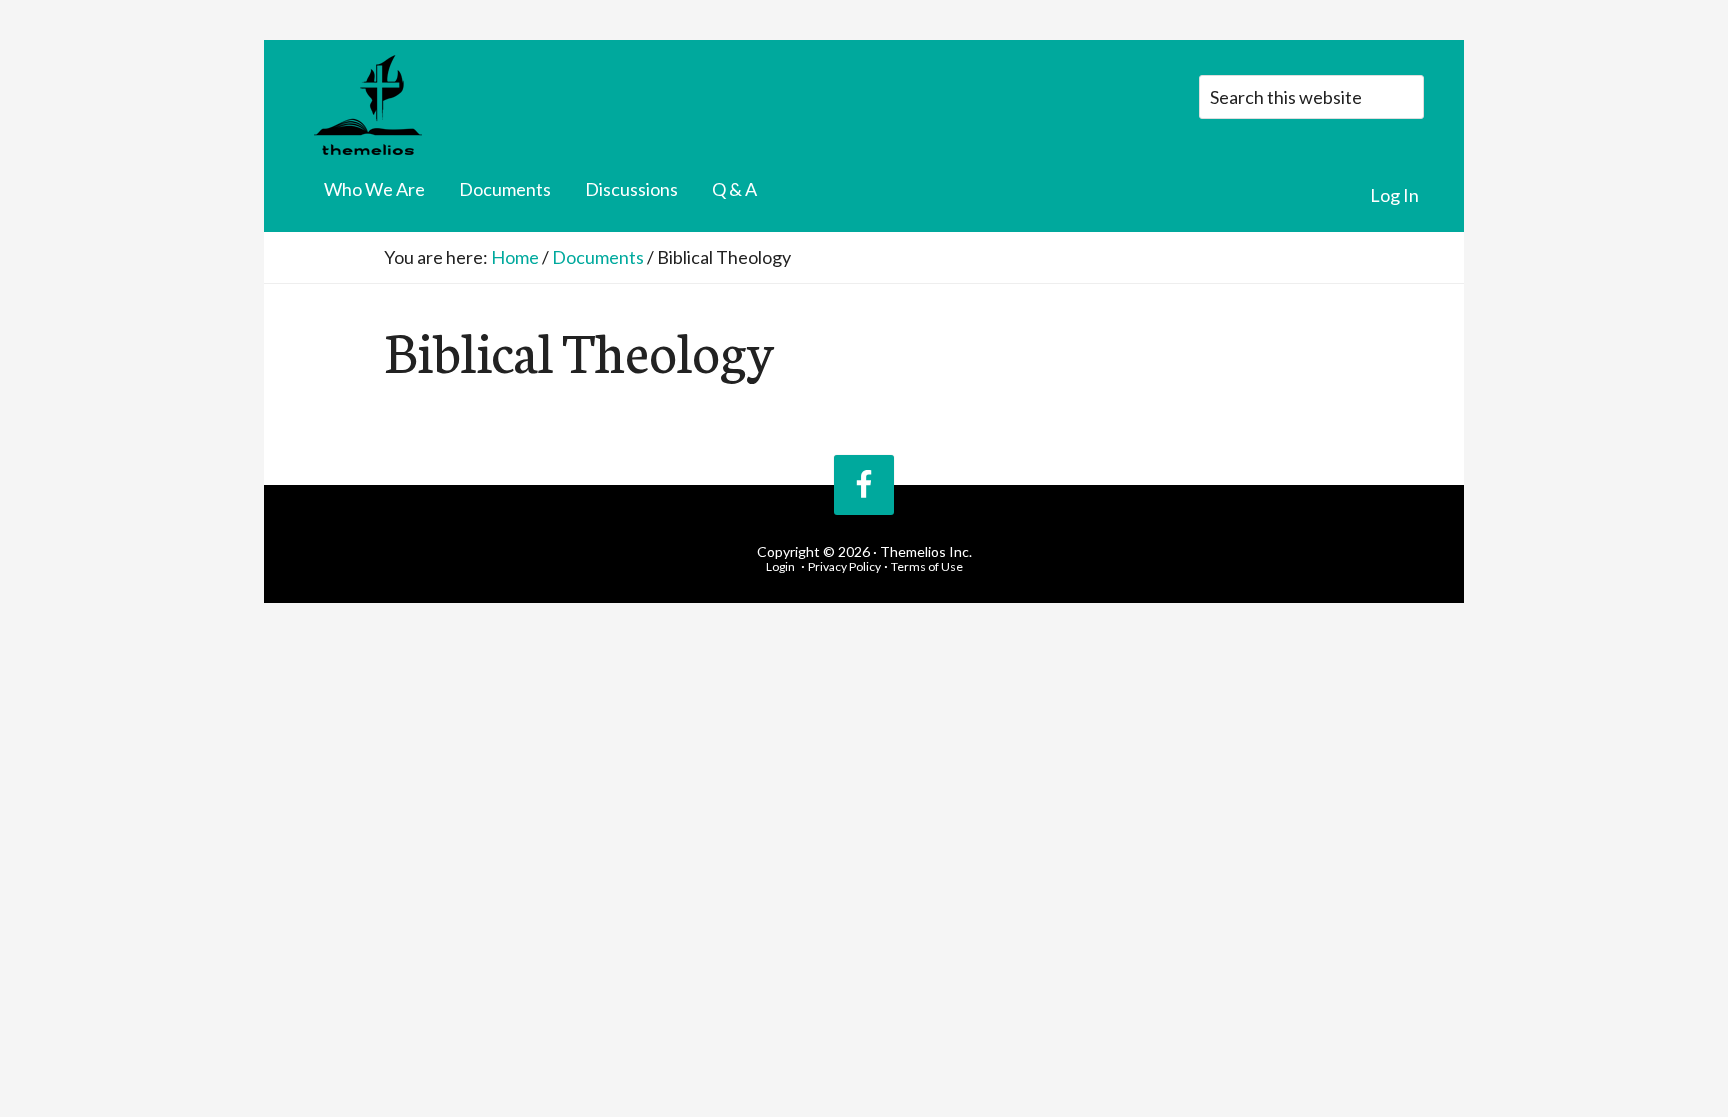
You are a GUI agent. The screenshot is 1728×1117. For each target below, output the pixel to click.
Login (780, 566)
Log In (1394, 195)
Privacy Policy (844, 566)
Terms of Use (927, 566)
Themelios (439, 105)
